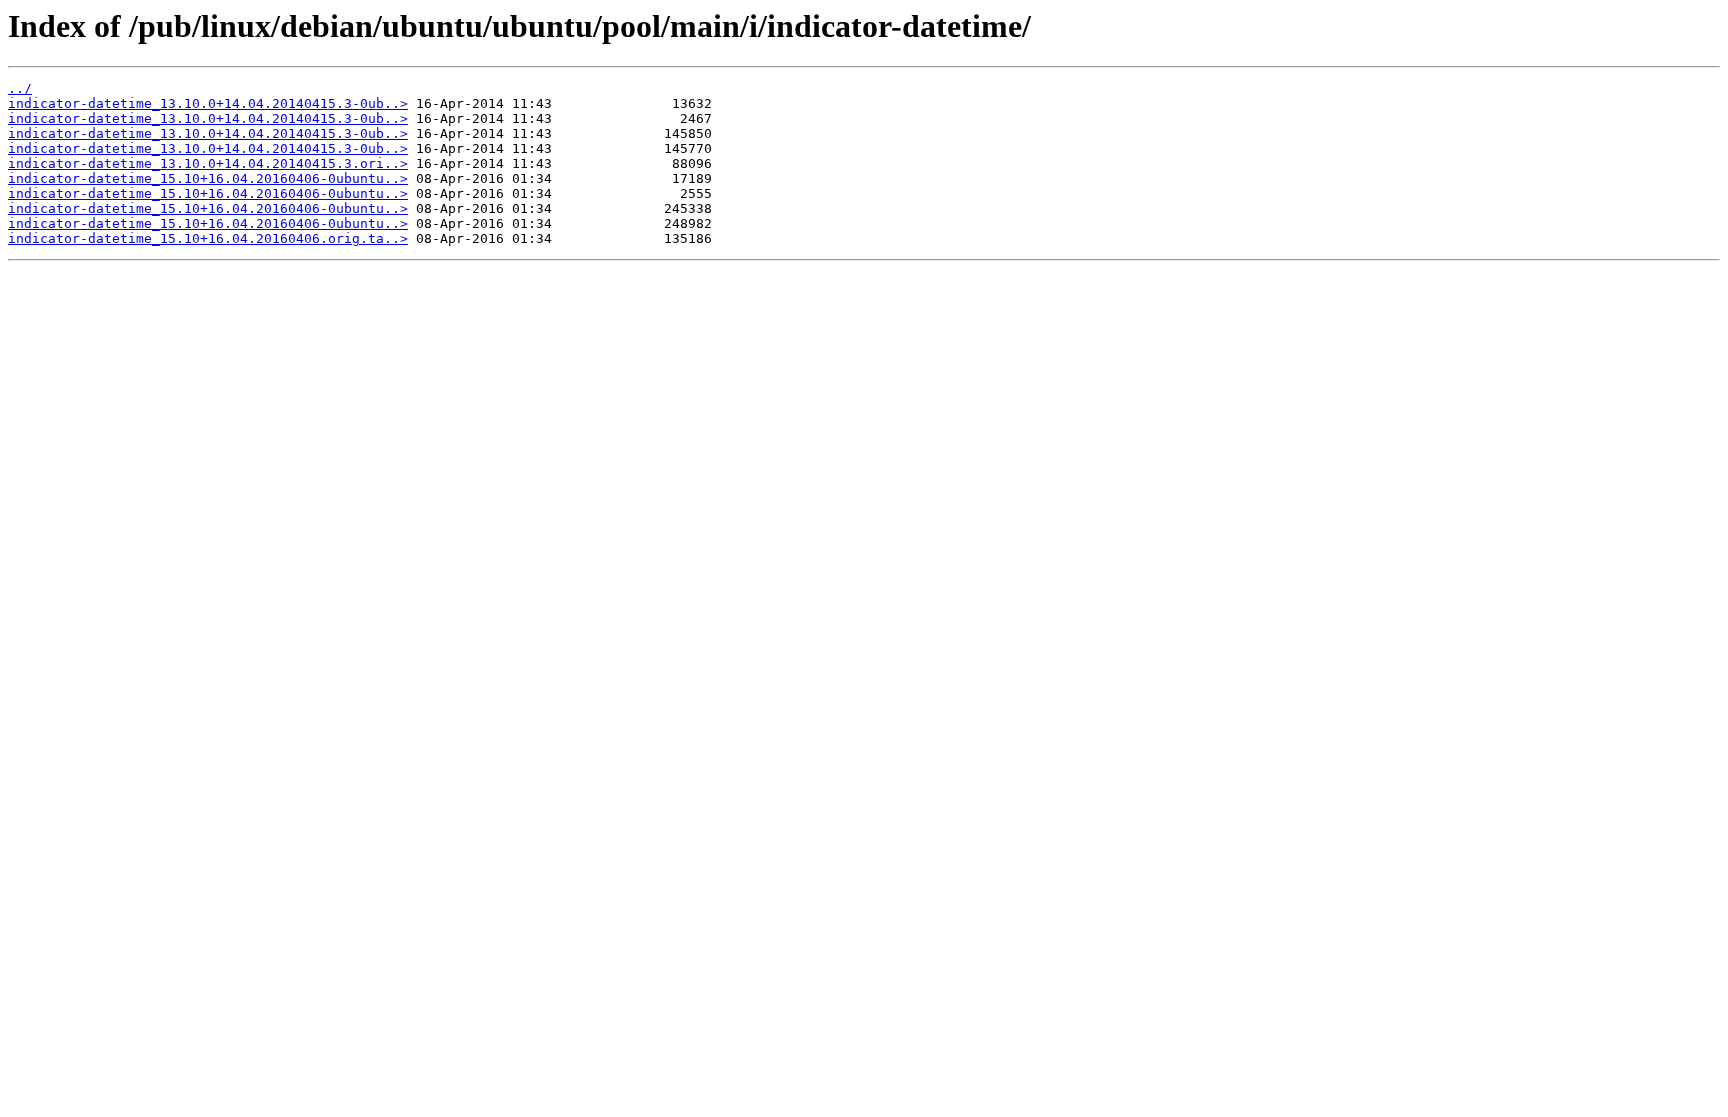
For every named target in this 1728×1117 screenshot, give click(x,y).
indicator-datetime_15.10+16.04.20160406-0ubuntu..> (208, 178)
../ (20, 88)
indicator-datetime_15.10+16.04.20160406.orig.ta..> (208, 238)
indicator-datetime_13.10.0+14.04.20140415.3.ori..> (208, 163)
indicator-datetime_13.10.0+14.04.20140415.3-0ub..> (208, 103)
